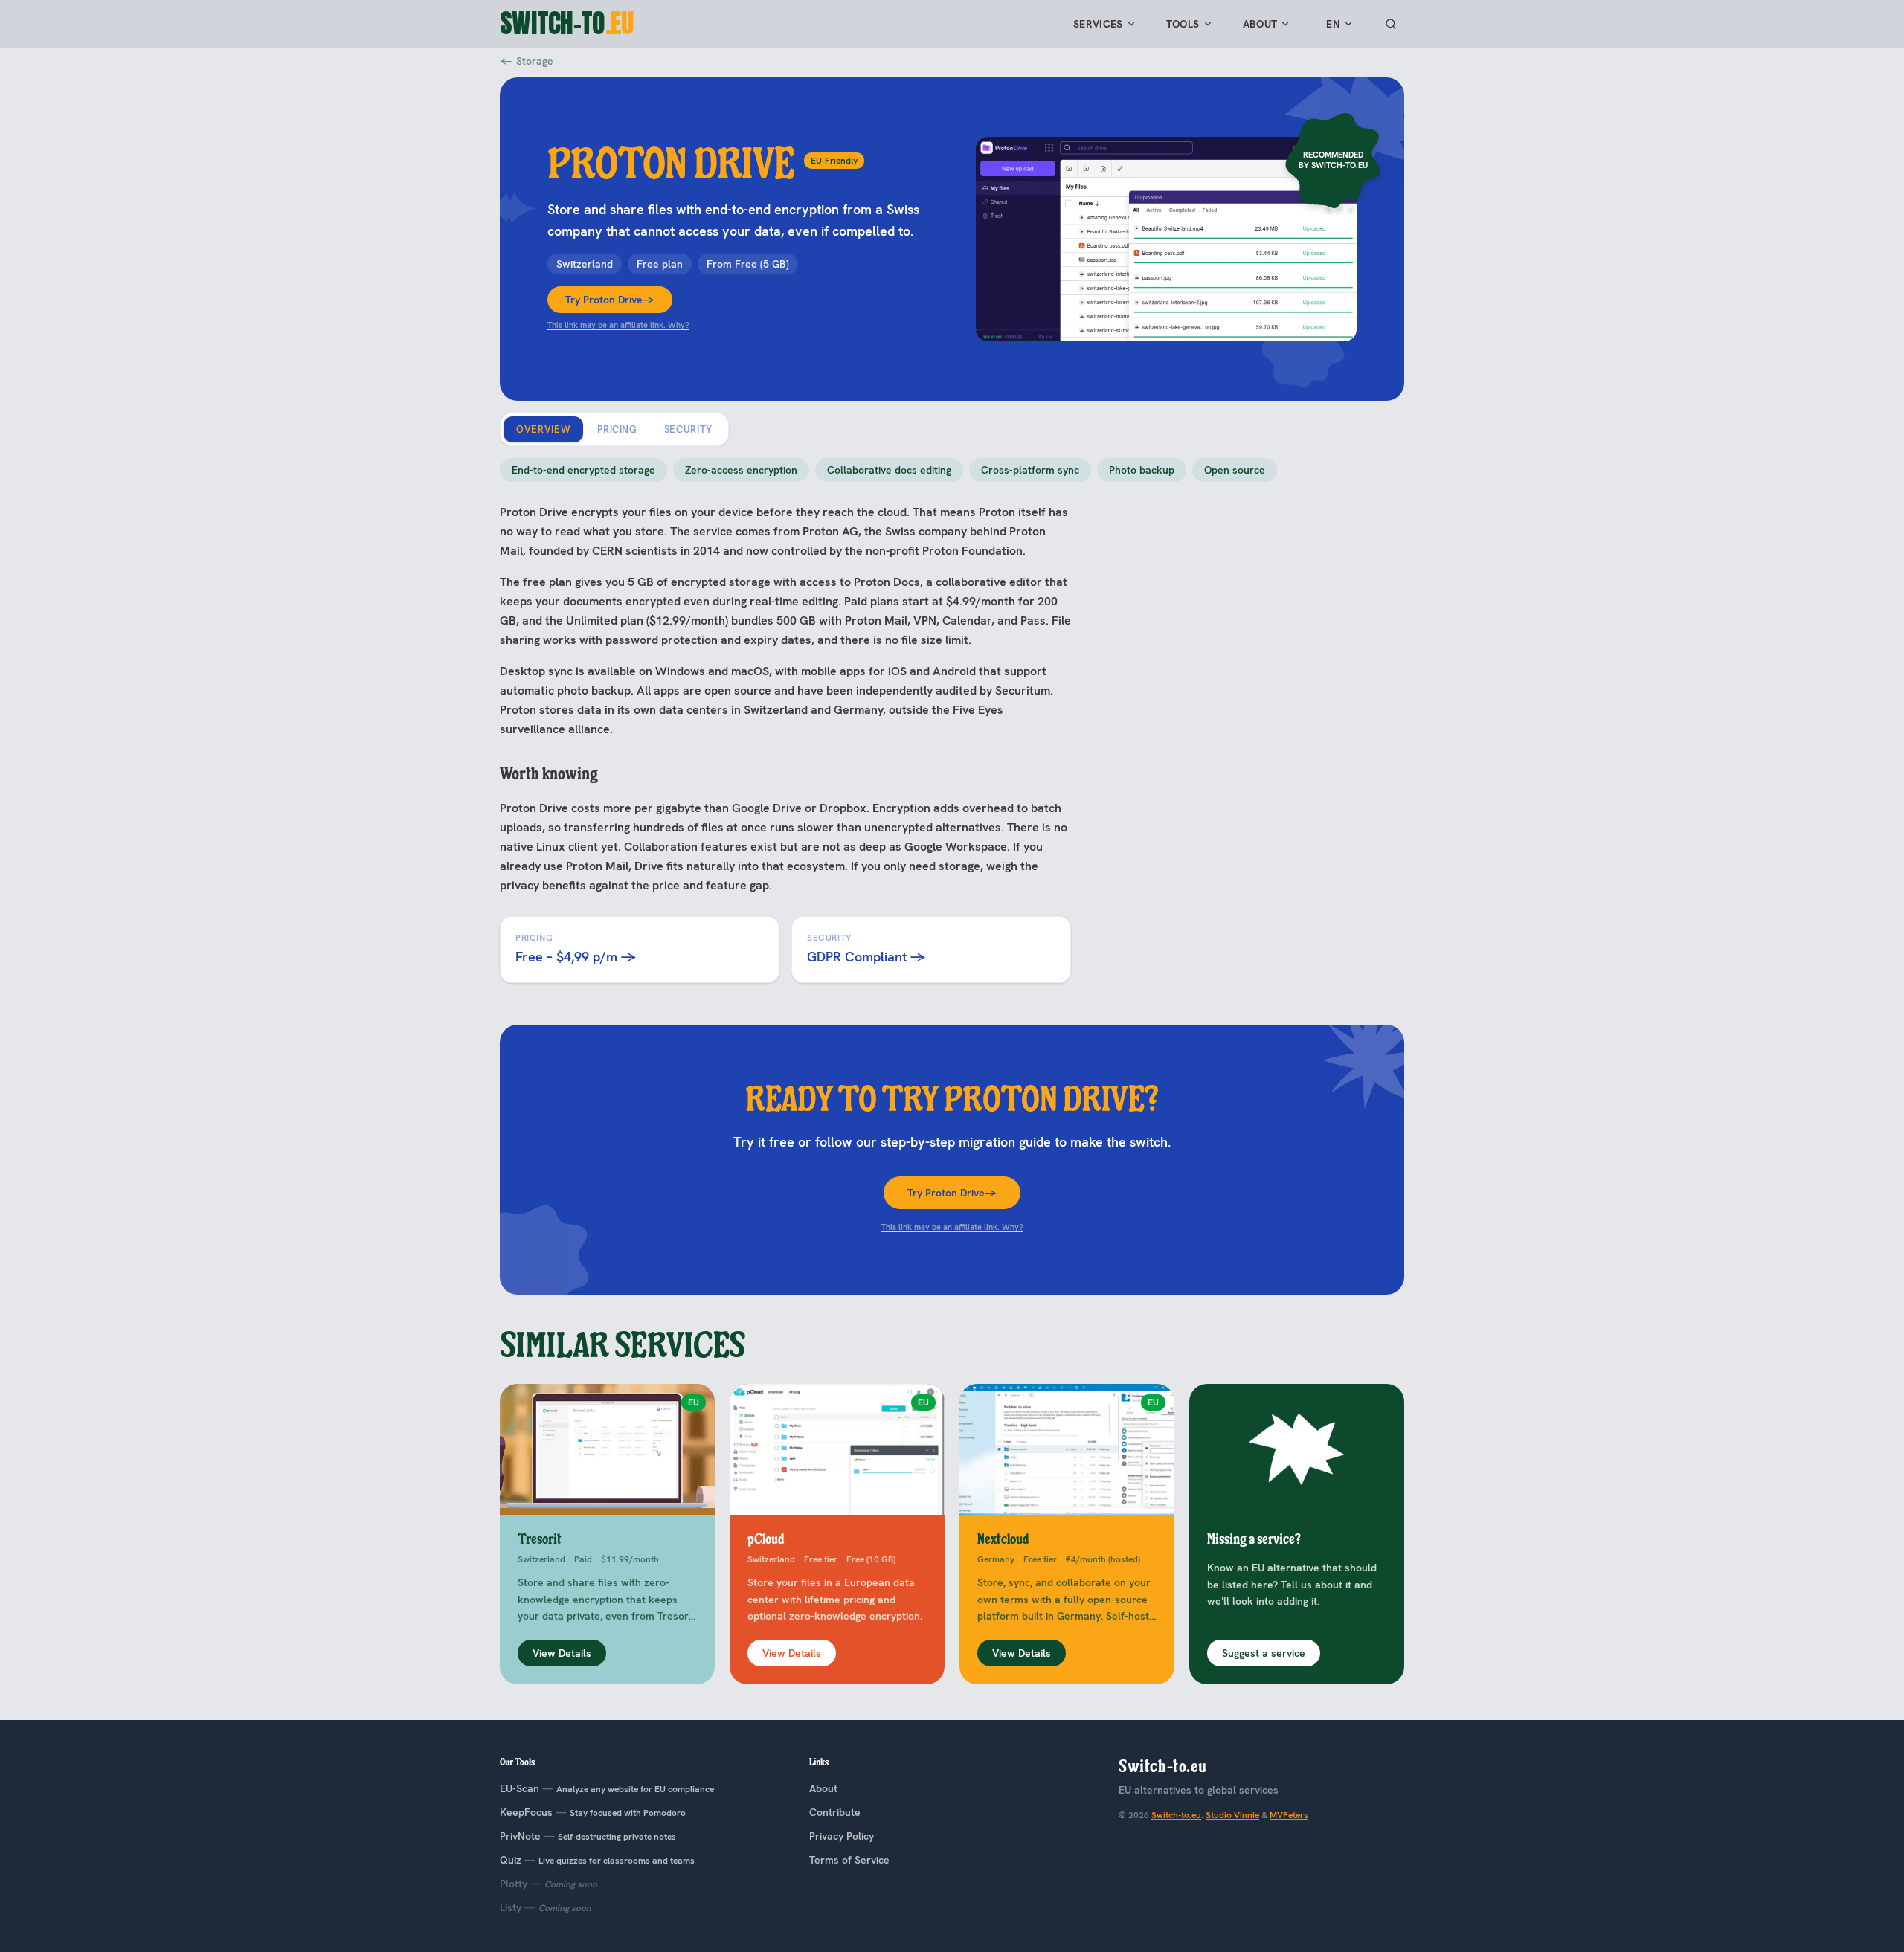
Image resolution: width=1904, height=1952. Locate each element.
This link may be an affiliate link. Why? (618, 325)
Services (1098, 24)
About (1260, 24)
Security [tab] (688, 429)
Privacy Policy (842, 1836)
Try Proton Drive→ (610, 300)
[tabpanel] (952, 721)
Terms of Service (849, 1860)
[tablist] (614, 429)
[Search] (1391, 24)
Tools (1183, 24)
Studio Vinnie (1232, 1815)
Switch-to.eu (1176, 1815)
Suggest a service (1264, 1653)
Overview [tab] (543, 429)
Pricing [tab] (617, 429)
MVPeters (1289, 1815)
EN (1333, 24)
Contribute (835, 1812)
